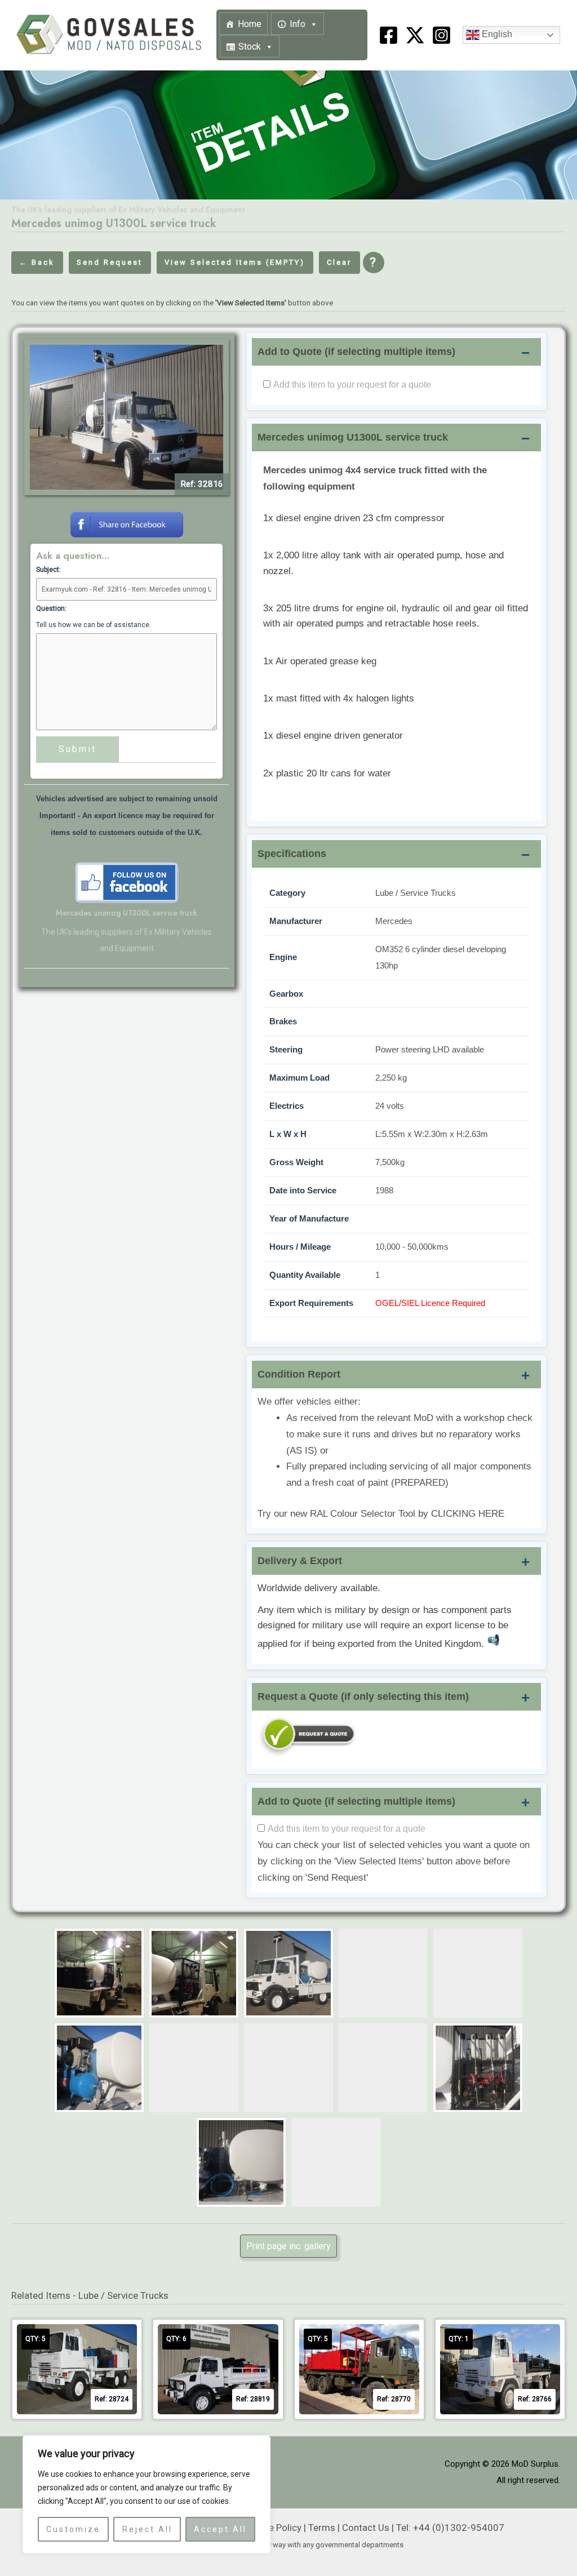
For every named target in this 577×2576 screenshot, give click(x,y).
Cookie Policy (273, 2528)
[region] (147, 2494)
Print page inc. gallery (288, 2246)
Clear (339, 262)
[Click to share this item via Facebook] (127, 523)
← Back (37, 262)
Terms (322, 2528)
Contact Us (366, 2528)
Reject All (147, 2529)
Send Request (110, 262)
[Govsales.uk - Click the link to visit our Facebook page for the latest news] (127, 882)
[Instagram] (441, 35)
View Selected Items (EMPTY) (235, 262)
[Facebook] (389, 35)
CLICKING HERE (468, 1514)
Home (250, 24)
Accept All (220, 2529)
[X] (415, 35)
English (496, 35)
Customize (73, 2529)
